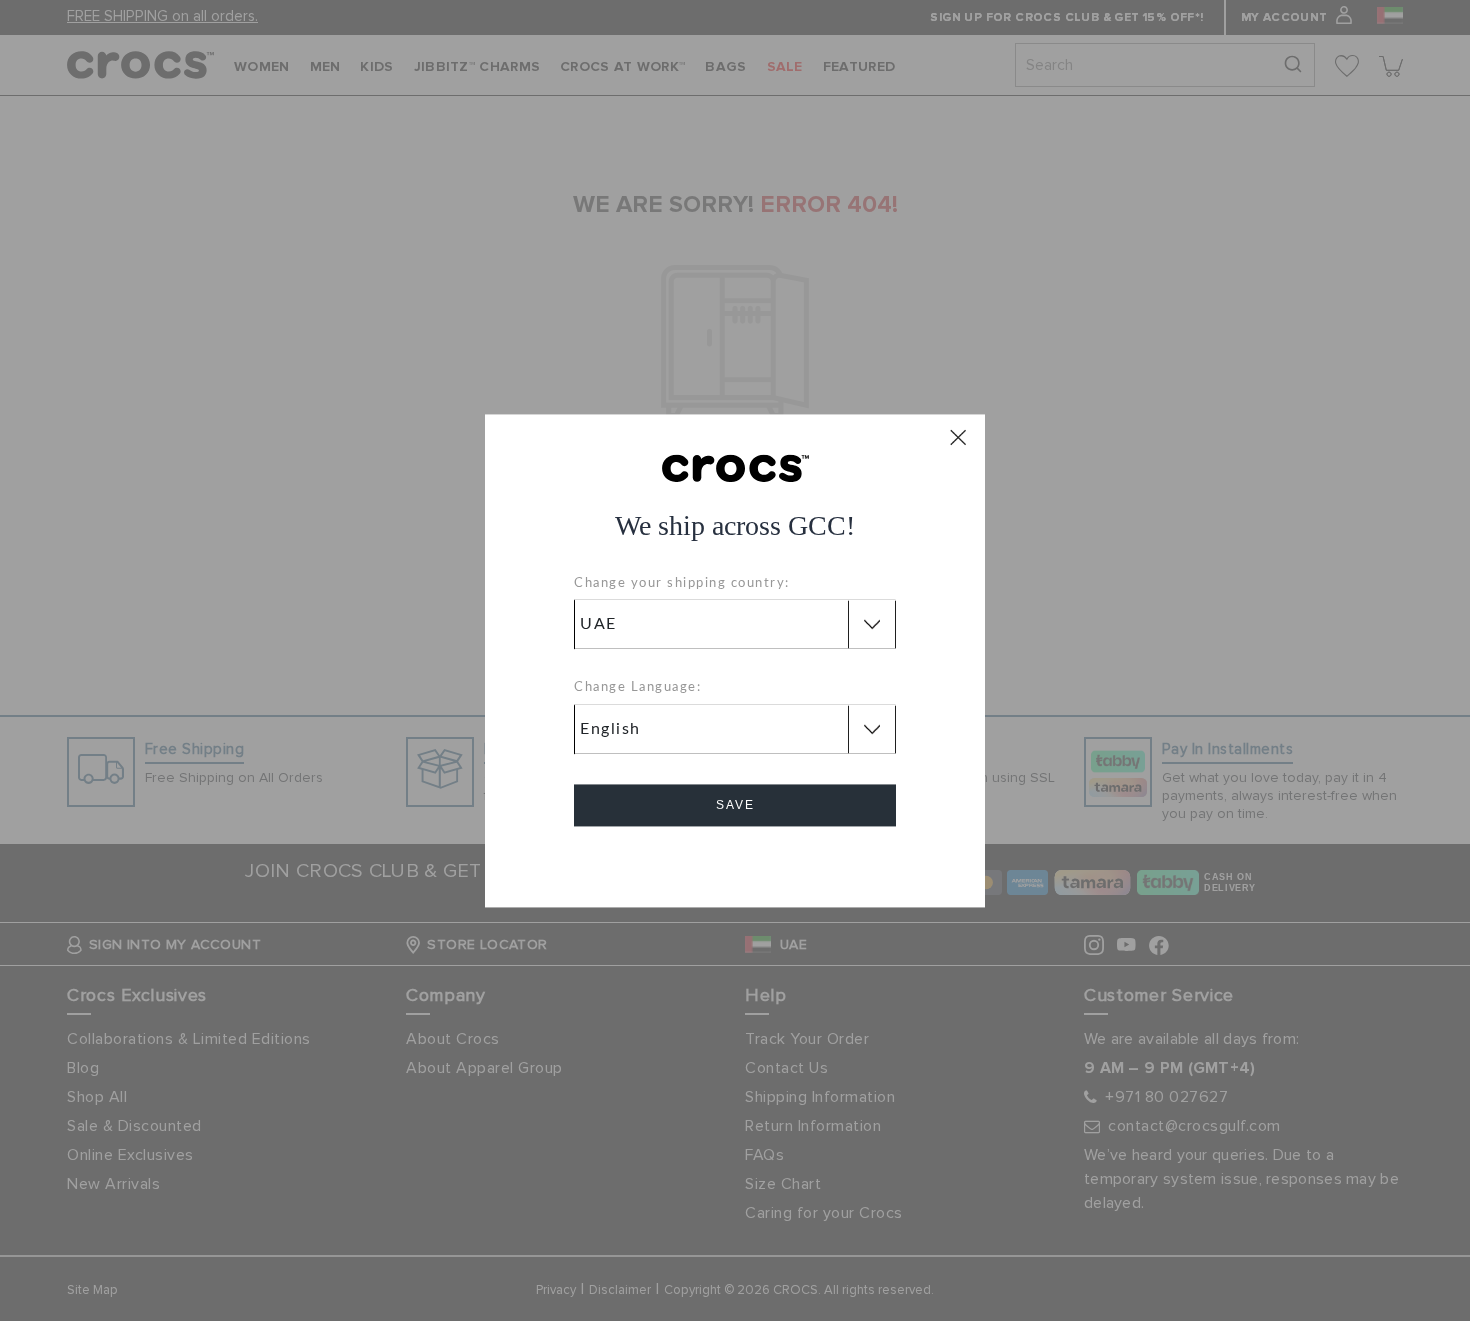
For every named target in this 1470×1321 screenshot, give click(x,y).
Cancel (735, 861)
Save (735, 805)
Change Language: (637, 688)
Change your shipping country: (682, 583)
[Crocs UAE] (735, 467)
